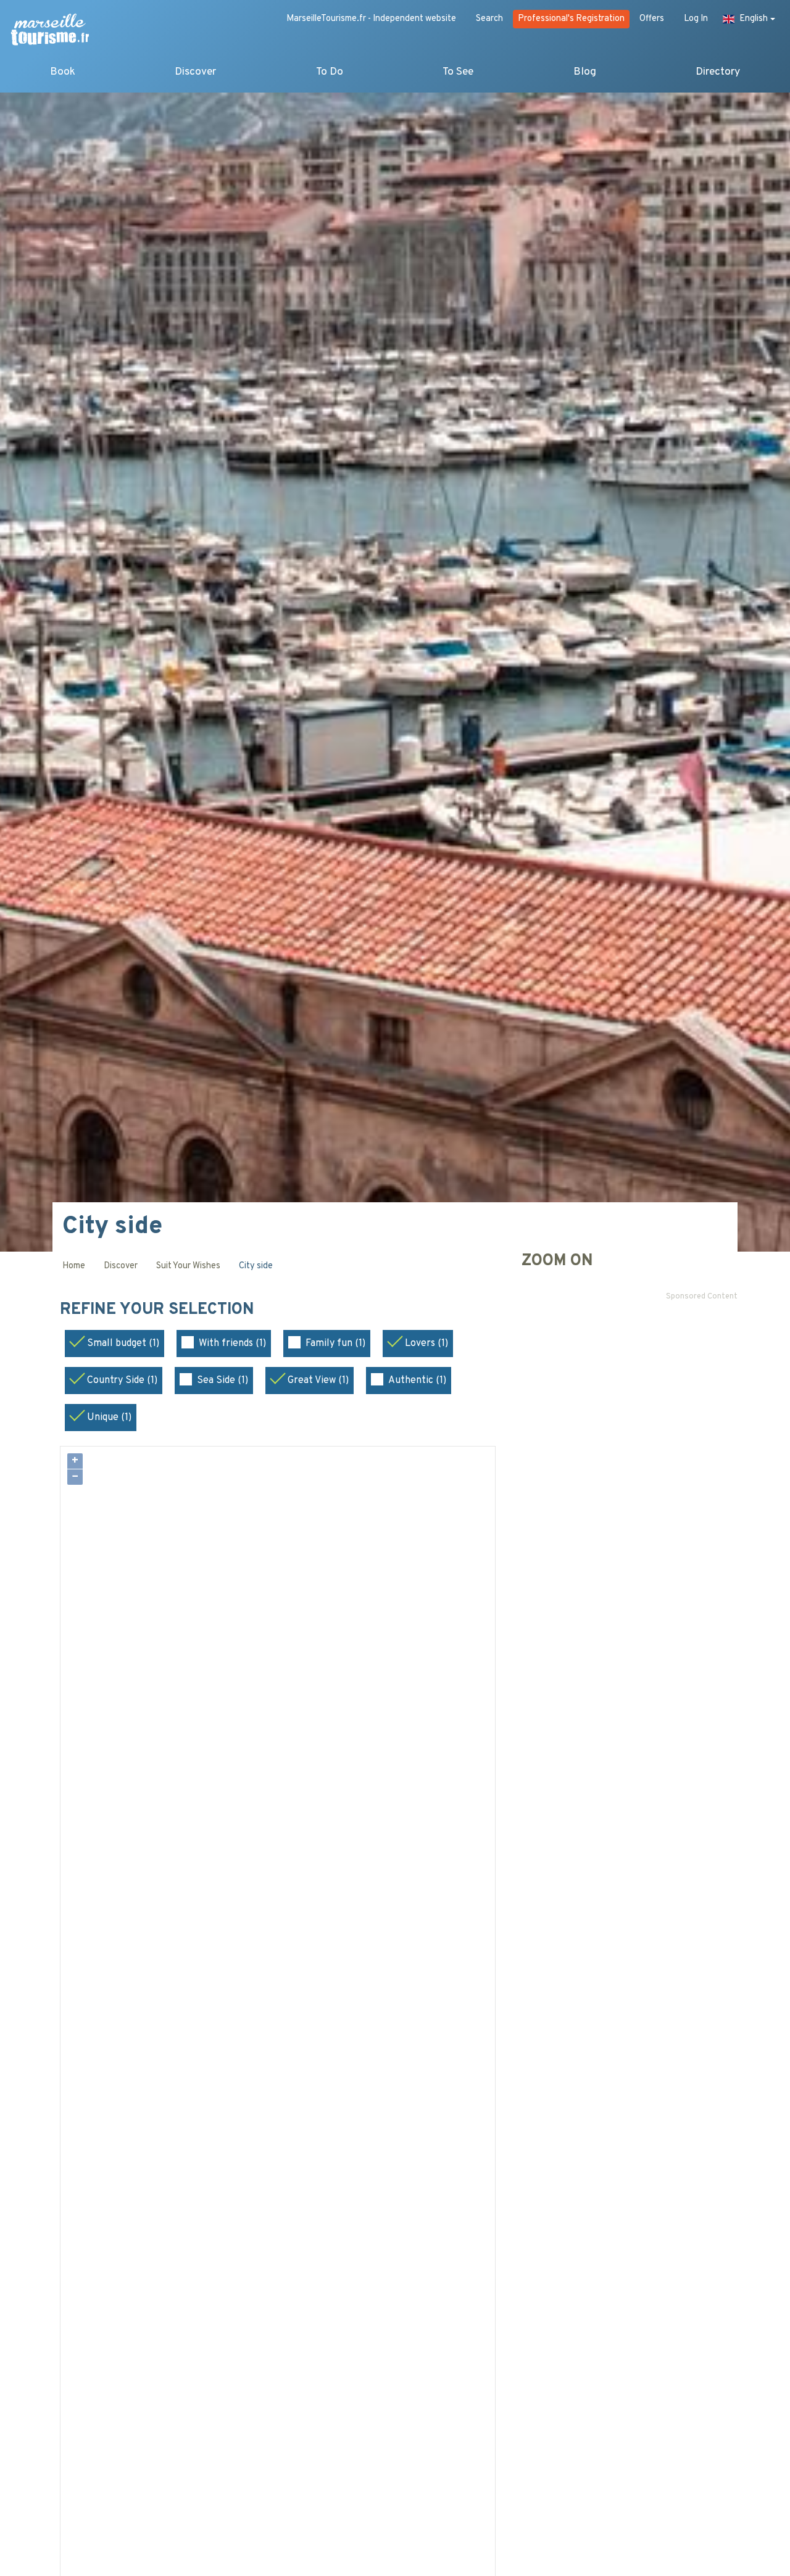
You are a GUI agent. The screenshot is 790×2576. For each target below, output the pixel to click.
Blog (585, 72)
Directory (718, 72)
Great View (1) (318, 1381)
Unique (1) (109, 1418)
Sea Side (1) (222, 1381)
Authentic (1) (417, 1381)
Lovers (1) (426, 1344)
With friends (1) (232, 1344)
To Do (330, 72)
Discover (195, 72)
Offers (652, 19)
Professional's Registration (571, 19)
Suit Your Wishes (188, 1266)
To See (458, 72)
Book (63, 72)
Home (74, 1266)
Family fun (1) (335, 1344)
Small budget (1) (123, 1344)
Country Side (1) (122, 1381)
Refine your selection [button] (159, 1310)
